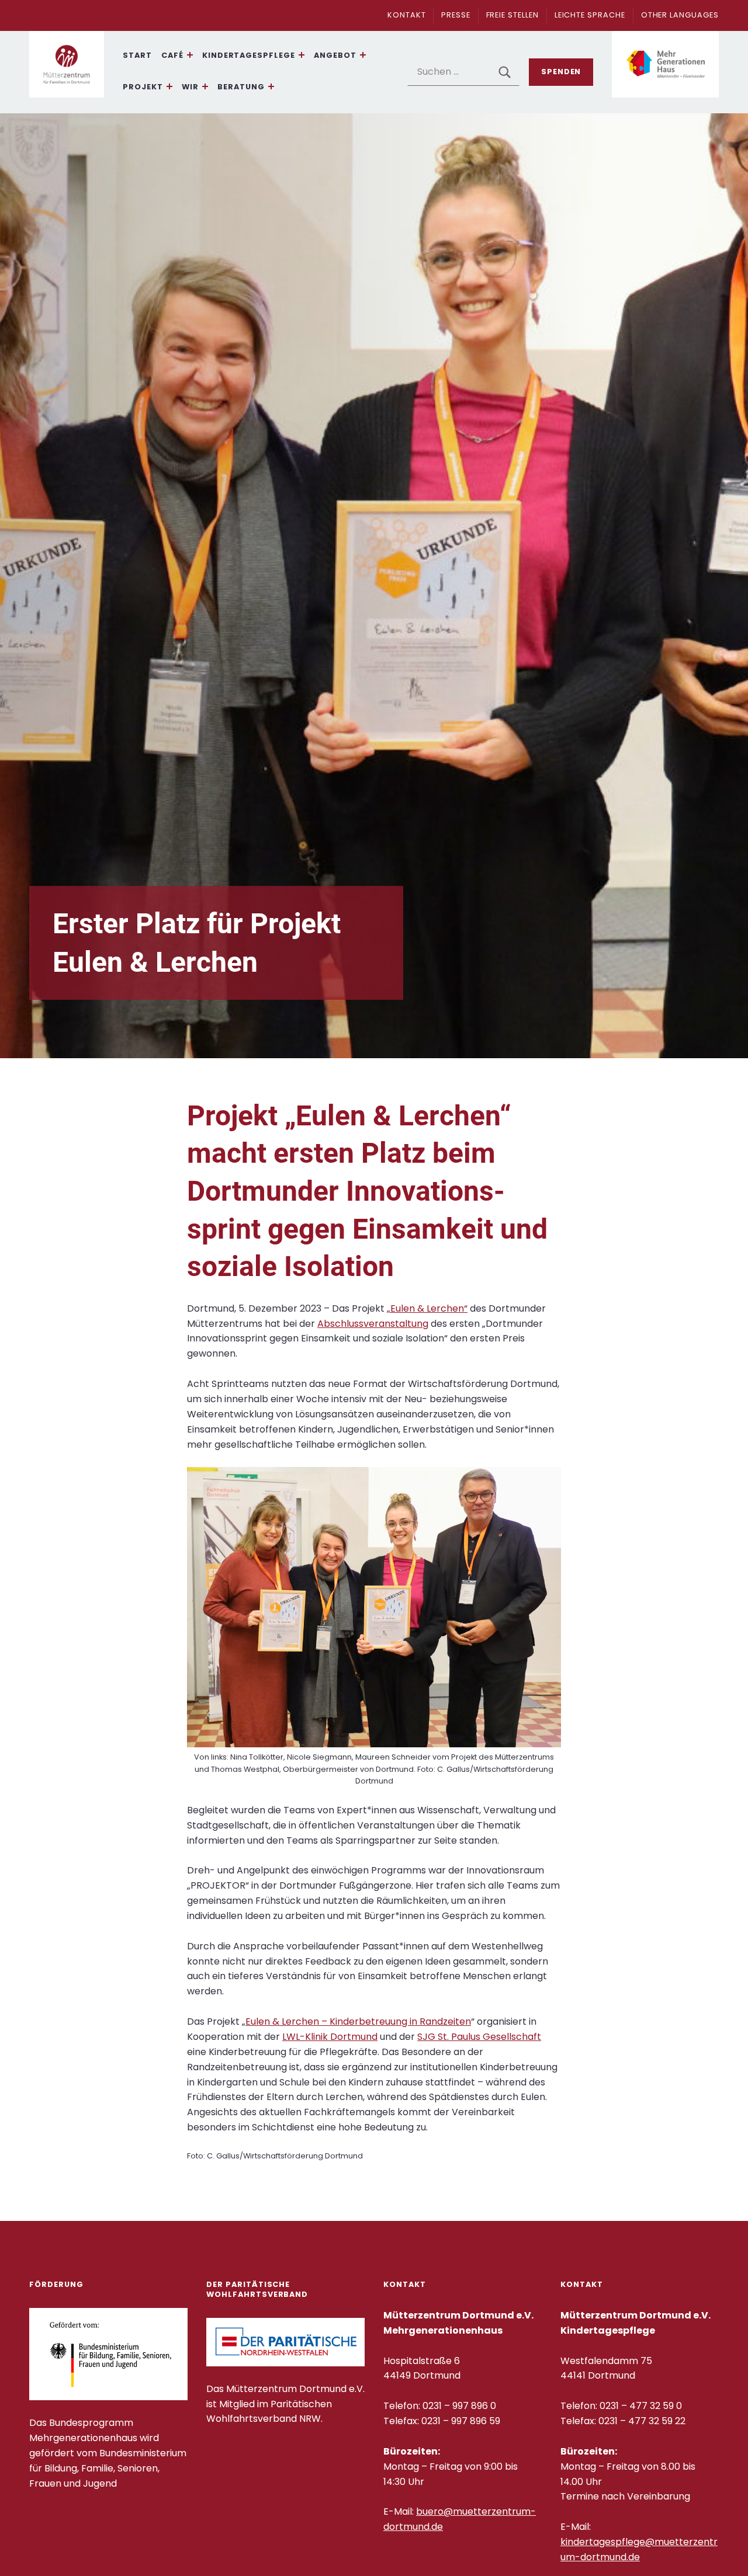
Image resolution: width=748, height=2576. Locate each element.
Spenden (561, 72)
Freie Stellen (512, 15)
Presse (456, 15)
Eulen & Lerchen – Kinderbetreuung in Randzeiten (358, 2021)
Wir (190, 87)
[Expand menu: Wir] (205, 86)
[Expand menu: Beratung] (271, 86)
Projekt (143, 87)
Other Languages (680, 15)
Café (172, 55)
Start (137, 55)
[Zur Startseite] (67, 65)
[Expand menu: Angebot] (363, 55)
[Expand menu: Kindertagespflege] (302, 55)
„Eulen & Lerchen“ (427, 1308)
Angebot (335, 55)
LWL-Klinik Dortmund (330, 2037)
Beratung (241, 87)
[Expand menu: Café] (190, 55)
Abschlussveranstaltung (373, 1324)
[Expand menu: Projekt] (169, 86)
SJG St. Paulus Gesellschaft (479, 2037)
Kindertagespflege (249, 55)
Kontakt (407, 15)
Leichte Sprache (590, 15)
